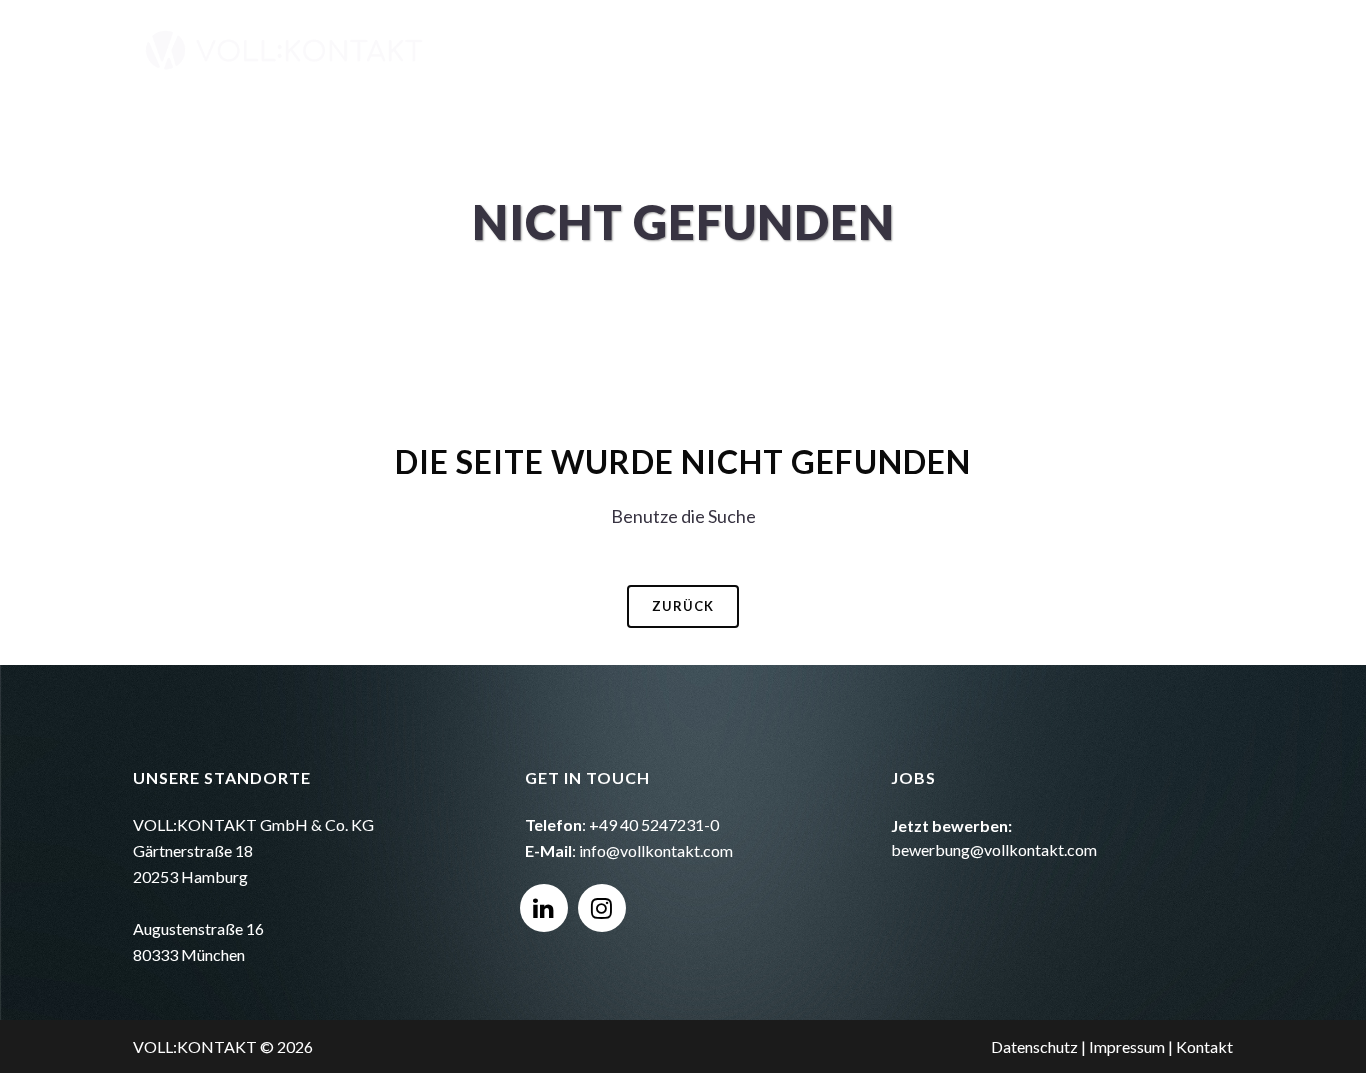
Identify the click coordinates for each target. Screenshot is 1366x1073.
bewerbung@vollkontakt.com (994, 849)
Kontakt (1204, 1046)
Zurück (683, 606)
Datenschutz (1034, 1046)
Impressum (1127, 1046)
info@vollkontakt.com (656, 850)
